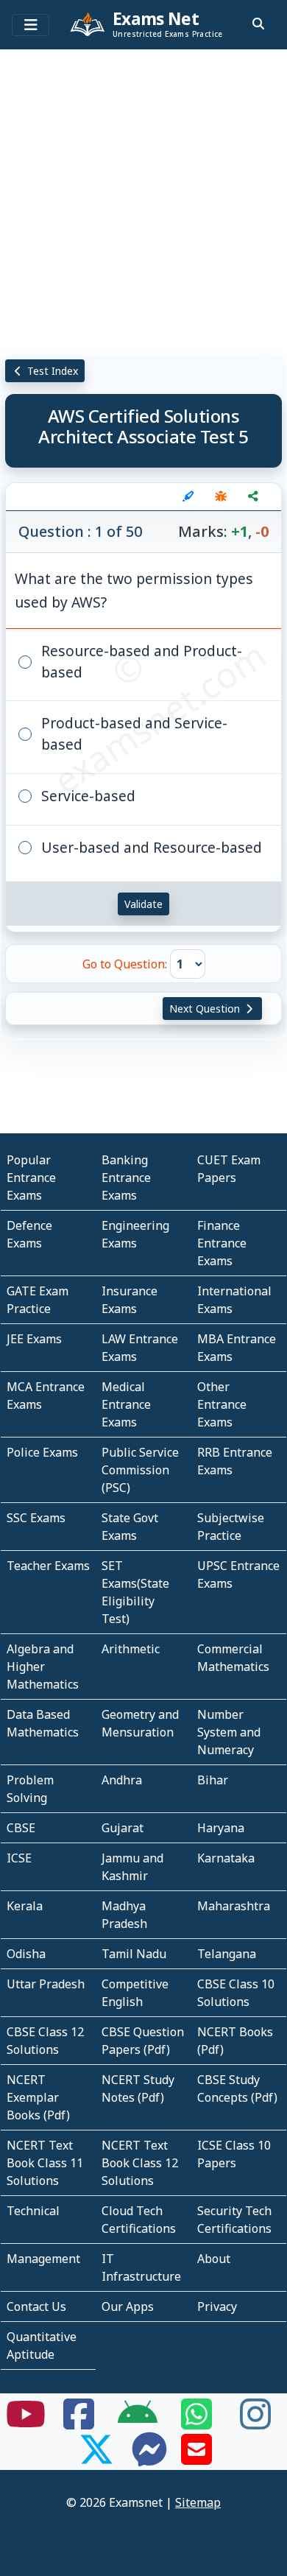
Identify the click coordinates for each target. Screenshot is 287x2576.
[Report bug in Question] (221, 496)
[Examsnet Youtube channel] (26, 2423)
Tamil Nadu (134, 1954)
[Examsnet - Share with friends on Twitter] (96, 2458)
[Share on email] (196, 2458)
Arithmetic (131, 1649)
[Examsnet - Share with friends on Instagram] (255, 2423)
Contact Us (36, 2306)
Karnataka (226, 1858)
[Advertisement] (143, 199)
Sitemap (198, 2502)
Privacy (217, 2306)
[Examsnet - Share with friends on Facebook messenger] (149, 2458)
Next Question (206, 1009)
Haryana (221, 1828)
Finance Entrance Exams (222, 1243)
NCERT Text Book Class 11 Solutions (45, 2163)
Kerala (25, 1906)
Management (43, 2259)
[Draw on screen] (188, 496)
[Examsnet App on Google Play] (138, 2423)
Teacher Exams (48, 1566)
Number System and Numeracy (229, 1732)
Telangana (227, 1954)
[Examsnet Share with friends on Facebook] (79, 2423)
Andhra (122, 1780)
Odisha (26, 1954)
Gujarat (123, 1828)
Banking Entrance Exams (126, 1178)
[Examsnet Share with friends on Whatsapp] (196, 2423)
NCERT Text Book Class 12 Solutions (140, 2163)
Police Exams (42, 1452)
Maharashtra (234, 1906)
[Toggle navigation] (31, 25)
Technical (33, 2211)
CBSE (21, 1828)
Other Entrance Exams (222, 1404)
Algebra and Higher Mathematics (43, 1667)
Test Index (51, 371)
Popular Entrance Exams (31, 1178)
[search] (258, 24)
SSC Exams (36, 1518)
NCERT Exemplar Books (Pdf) (38, 2097)
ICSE (19, 1858)
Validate (143, 904)
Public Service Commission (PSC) (140, 1470)
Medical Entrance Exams (126, 1404)
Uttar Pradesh (46, 1984)
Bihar (213, 1780)
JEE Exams (34, 1339)
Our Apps (128, 2306)
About (214, 2259)
